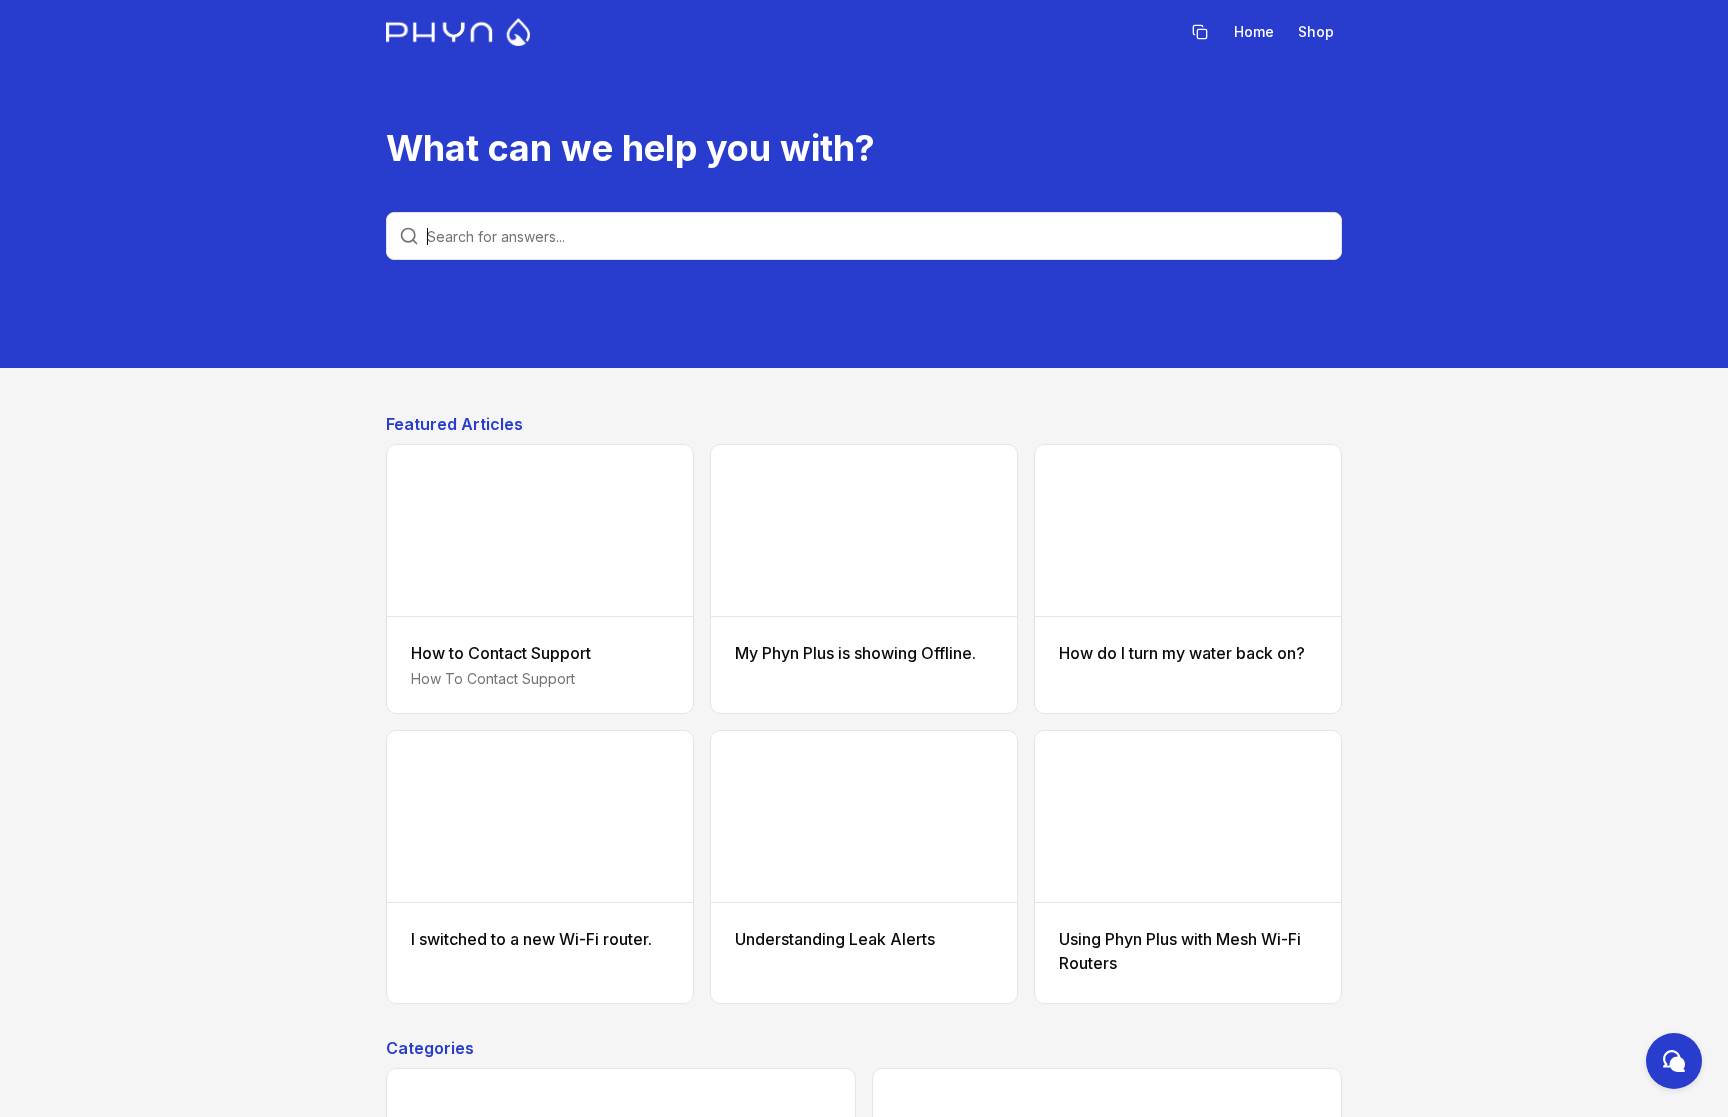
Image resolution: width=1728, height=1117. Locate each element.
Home (1254, 31)
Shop (1316, 31)
